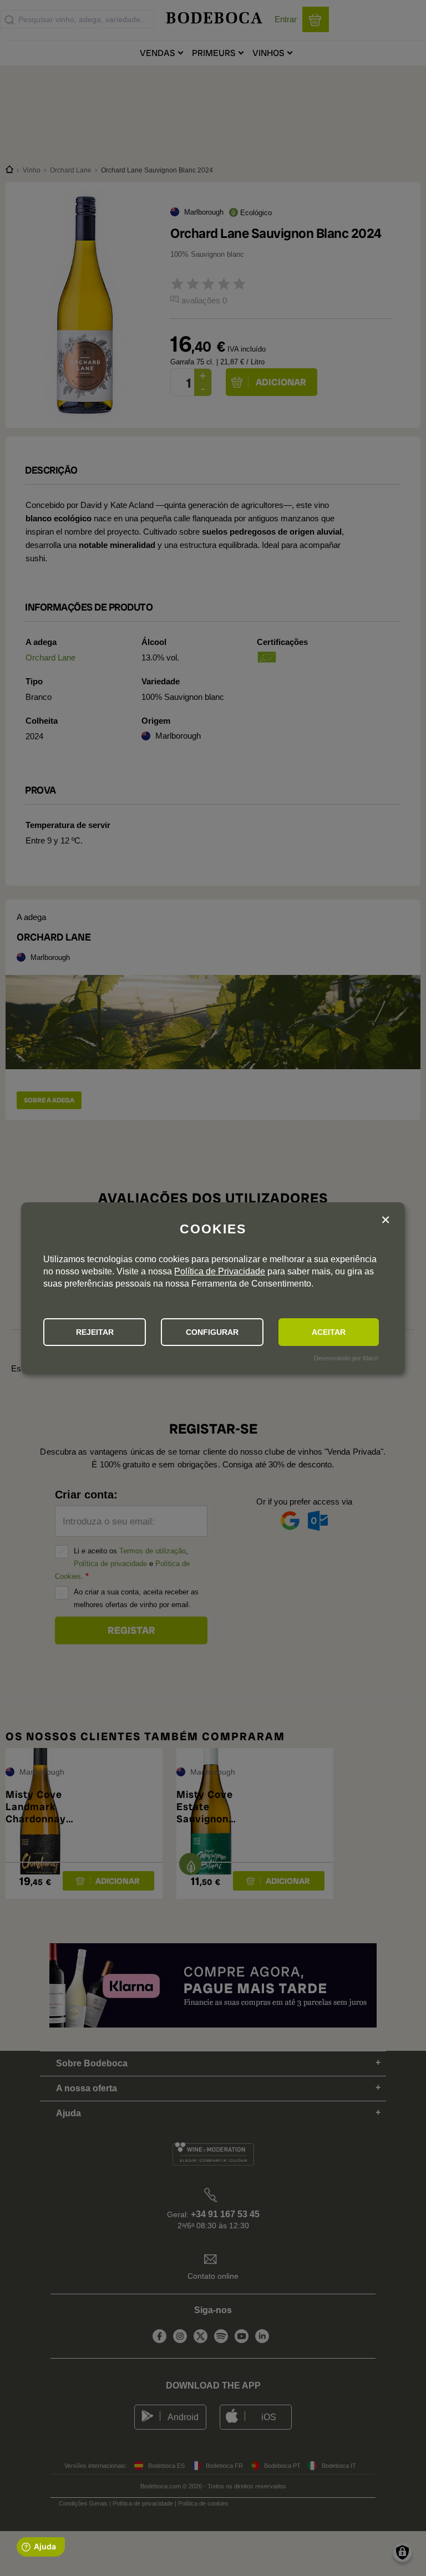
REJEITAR (95, 1332)
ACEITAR (329, 1332)
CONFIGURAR (212, 1332)
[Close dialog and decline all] (386, 1220)
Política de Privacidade (220, 1271)
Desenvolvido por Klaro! (346, 1358)
